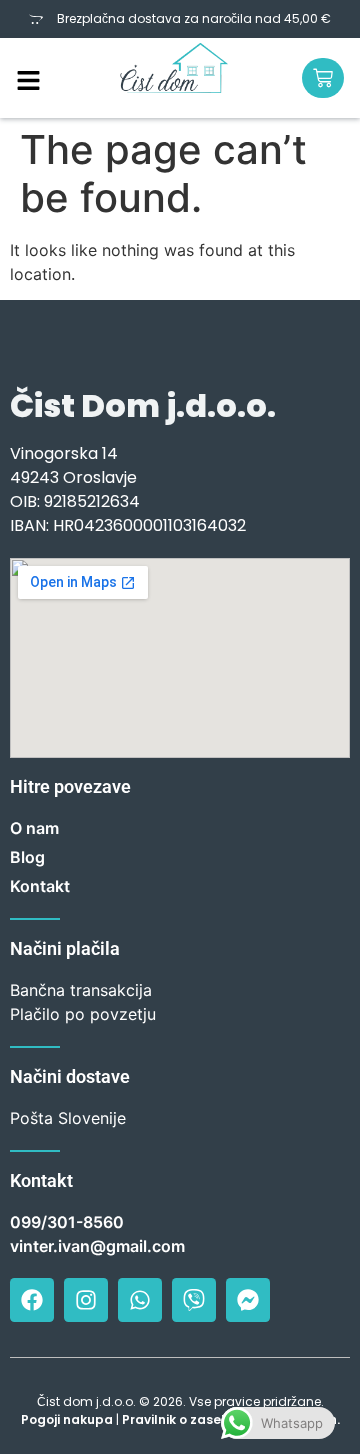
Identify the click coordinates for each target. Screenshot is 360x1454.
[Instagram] (86, 1300)
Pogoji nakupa (67, 1419)
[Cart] (323, 78)
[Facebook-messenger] (248, 1300)
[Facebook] (32, 1300)
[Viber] (194, 1300)
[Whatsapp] (140, 1300)
